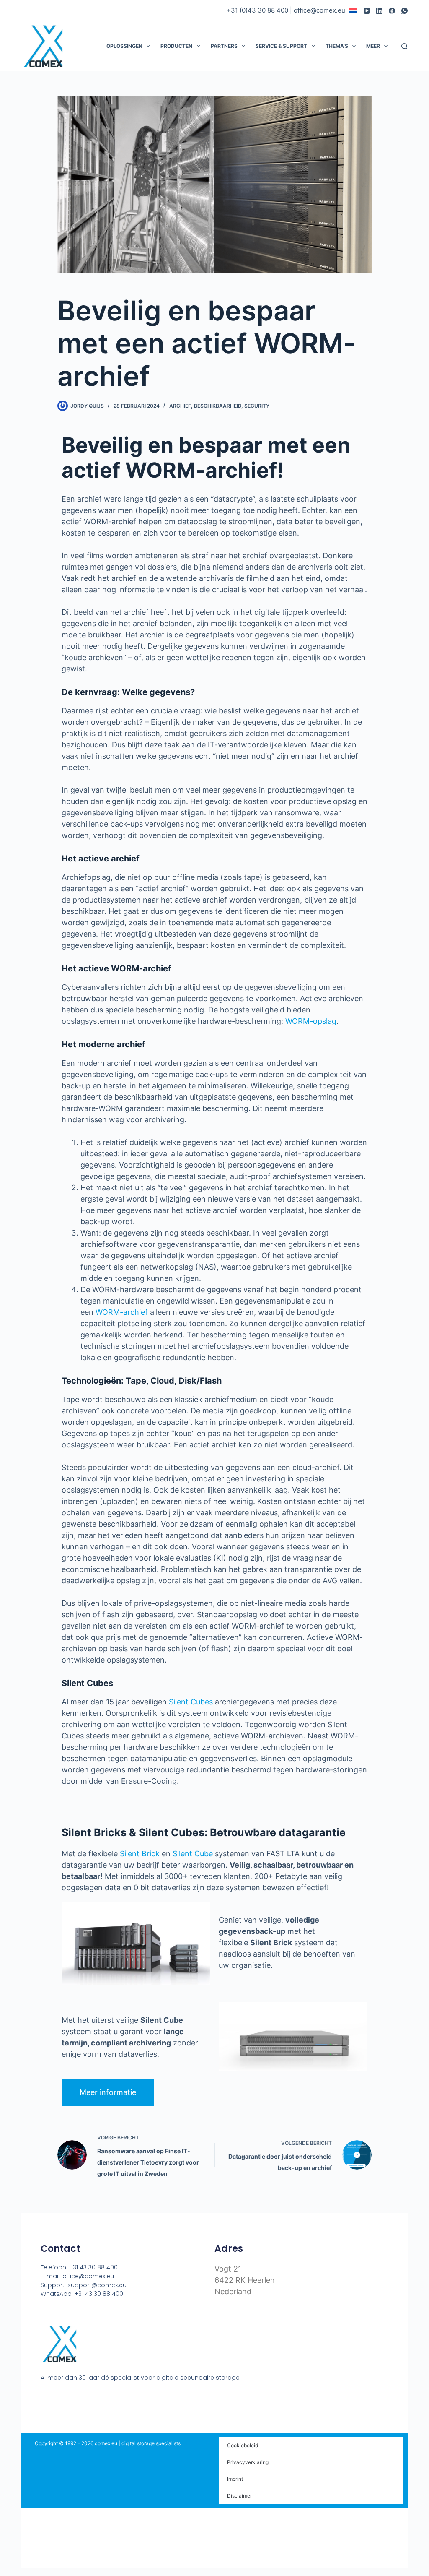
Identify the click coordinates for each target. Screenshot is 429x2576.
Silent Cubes (191, 1702)
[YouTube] (367, 11)
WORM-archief (122, 1312)
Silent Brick (140, 1854)
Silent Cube (193, 1854)
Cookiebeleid (243, 2445)
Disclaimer (239, 2496)
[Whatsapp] (92, 2399)
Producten (176, 46)
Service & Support (281, 46)
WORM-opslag (311, 1021)
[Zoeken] (404, 46)
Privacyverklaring (248, 2462)
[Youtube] (60, 2399)
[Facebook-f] (44, 2399)
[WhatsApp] (404, 11)
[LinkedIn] (379, 11)
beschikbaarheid (218, 406)
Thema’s (337, 46)
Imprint (235, 2479)
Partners (224, 46)
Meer (373, 46)
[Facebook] (392, 11)
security (257, 406)
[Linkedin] (76, 2399)
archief (180, 406)
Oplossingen (124, 46)
